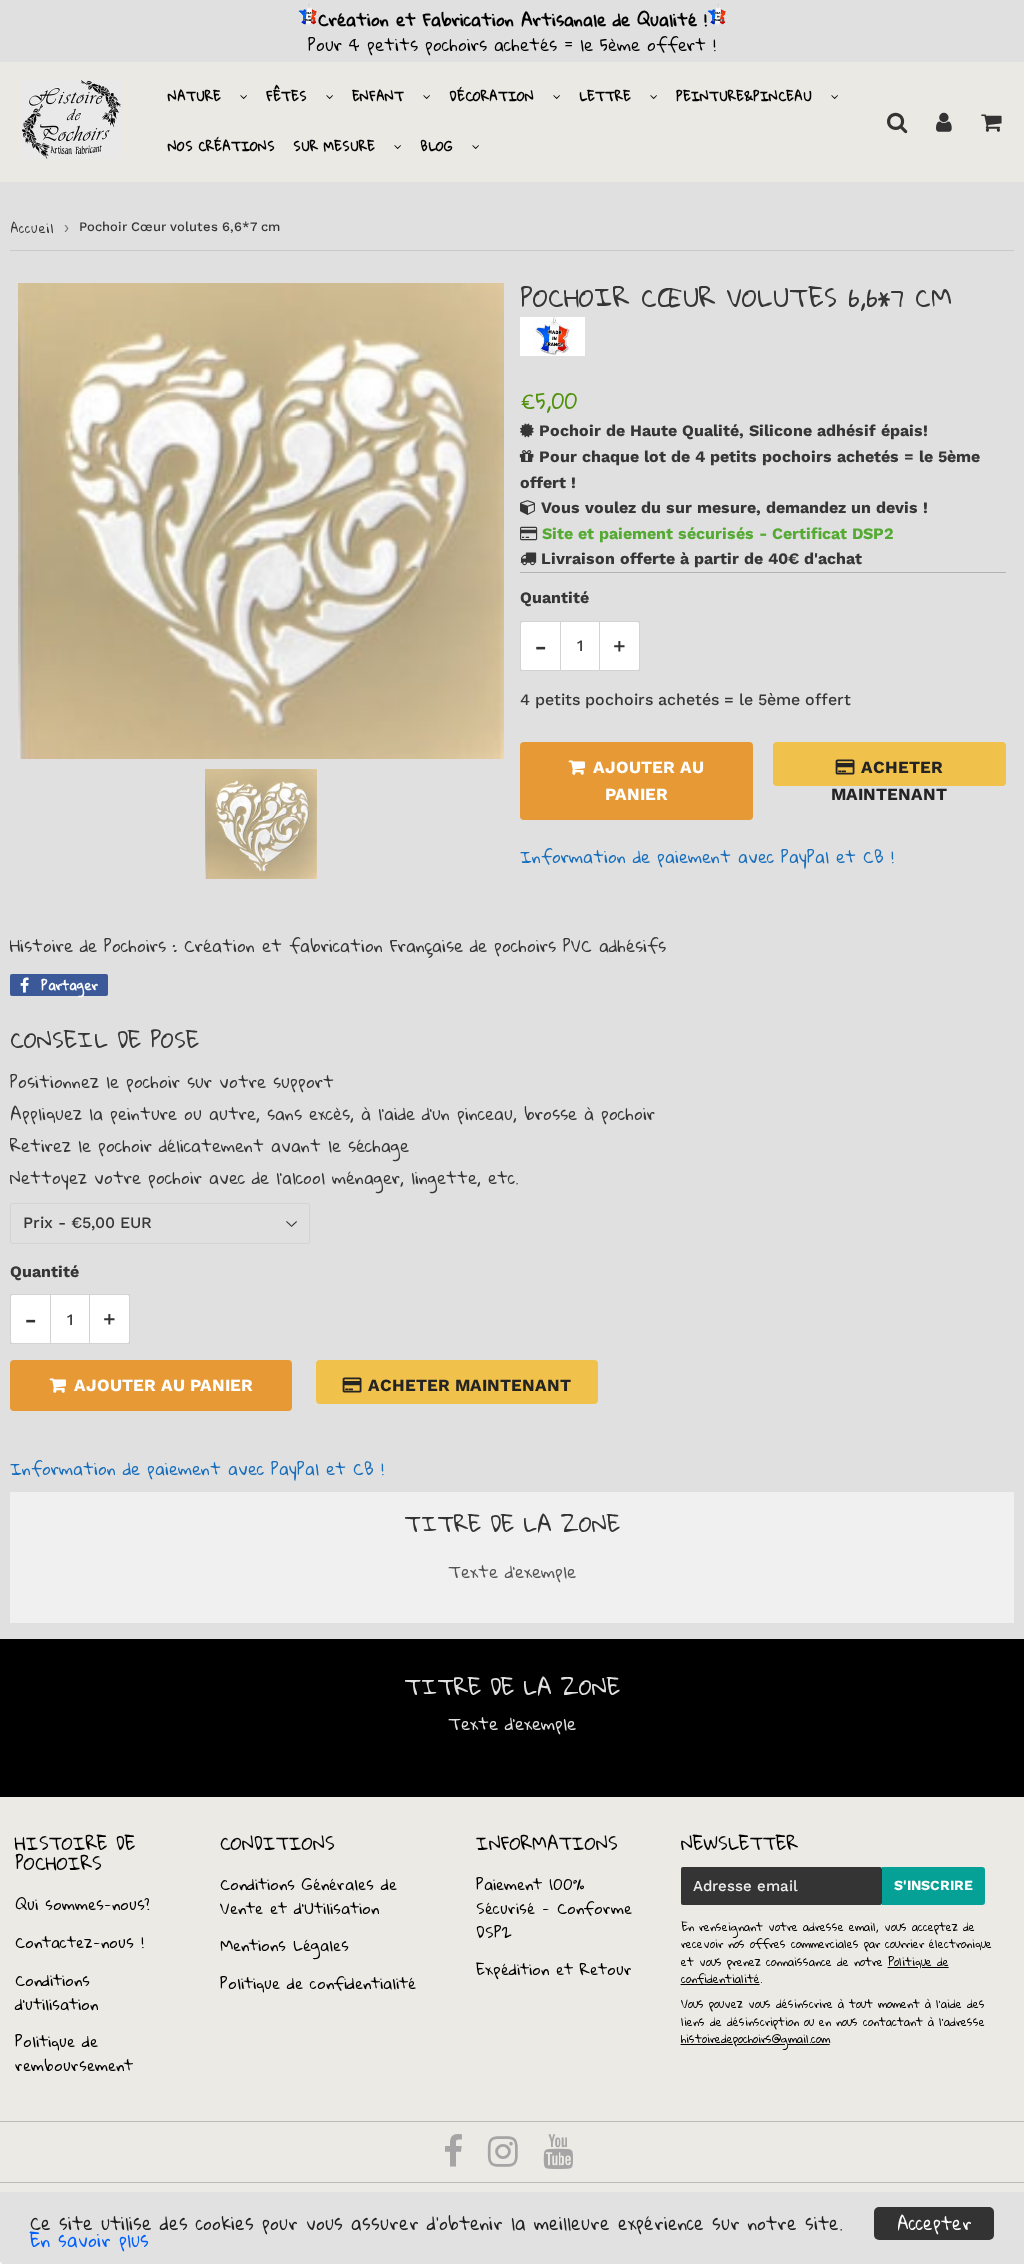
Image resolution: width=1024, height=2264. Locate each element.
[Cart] (990, 122)
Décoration (491, 96)
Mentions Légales (284, 1945)
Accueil (32, 228)
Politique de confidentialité (318, 1983)
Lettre (605, 96)
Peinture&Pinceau (744, 96)
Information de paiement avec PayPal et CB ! (707, 856)
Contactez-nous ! (79, 1942)
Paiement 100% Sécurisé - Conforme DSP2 (554, 1908)
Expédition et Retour (554, 1969)
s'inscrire (933, 1885)
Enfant (378, 96)
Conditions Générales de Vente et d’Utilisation (308, 1896)
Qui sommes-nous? (82, 1904)
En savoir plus (89, 2240)
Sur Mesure (334, 146)
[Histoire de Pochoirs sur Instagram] (506, 2158)
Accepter (934, 2223)
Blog (436, 146)
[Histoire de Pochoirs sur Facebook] (456, 2158)
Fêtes (286, 96)
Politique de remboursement (74, 2053)
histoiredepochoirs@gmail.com (755, 2038)
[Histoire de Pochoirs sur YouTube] (558, 2158)
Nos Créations (221, 146)
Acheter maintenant (889, 771)
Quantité (554, 597)
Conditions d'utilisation (56, 1992)
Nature (194, 96)
